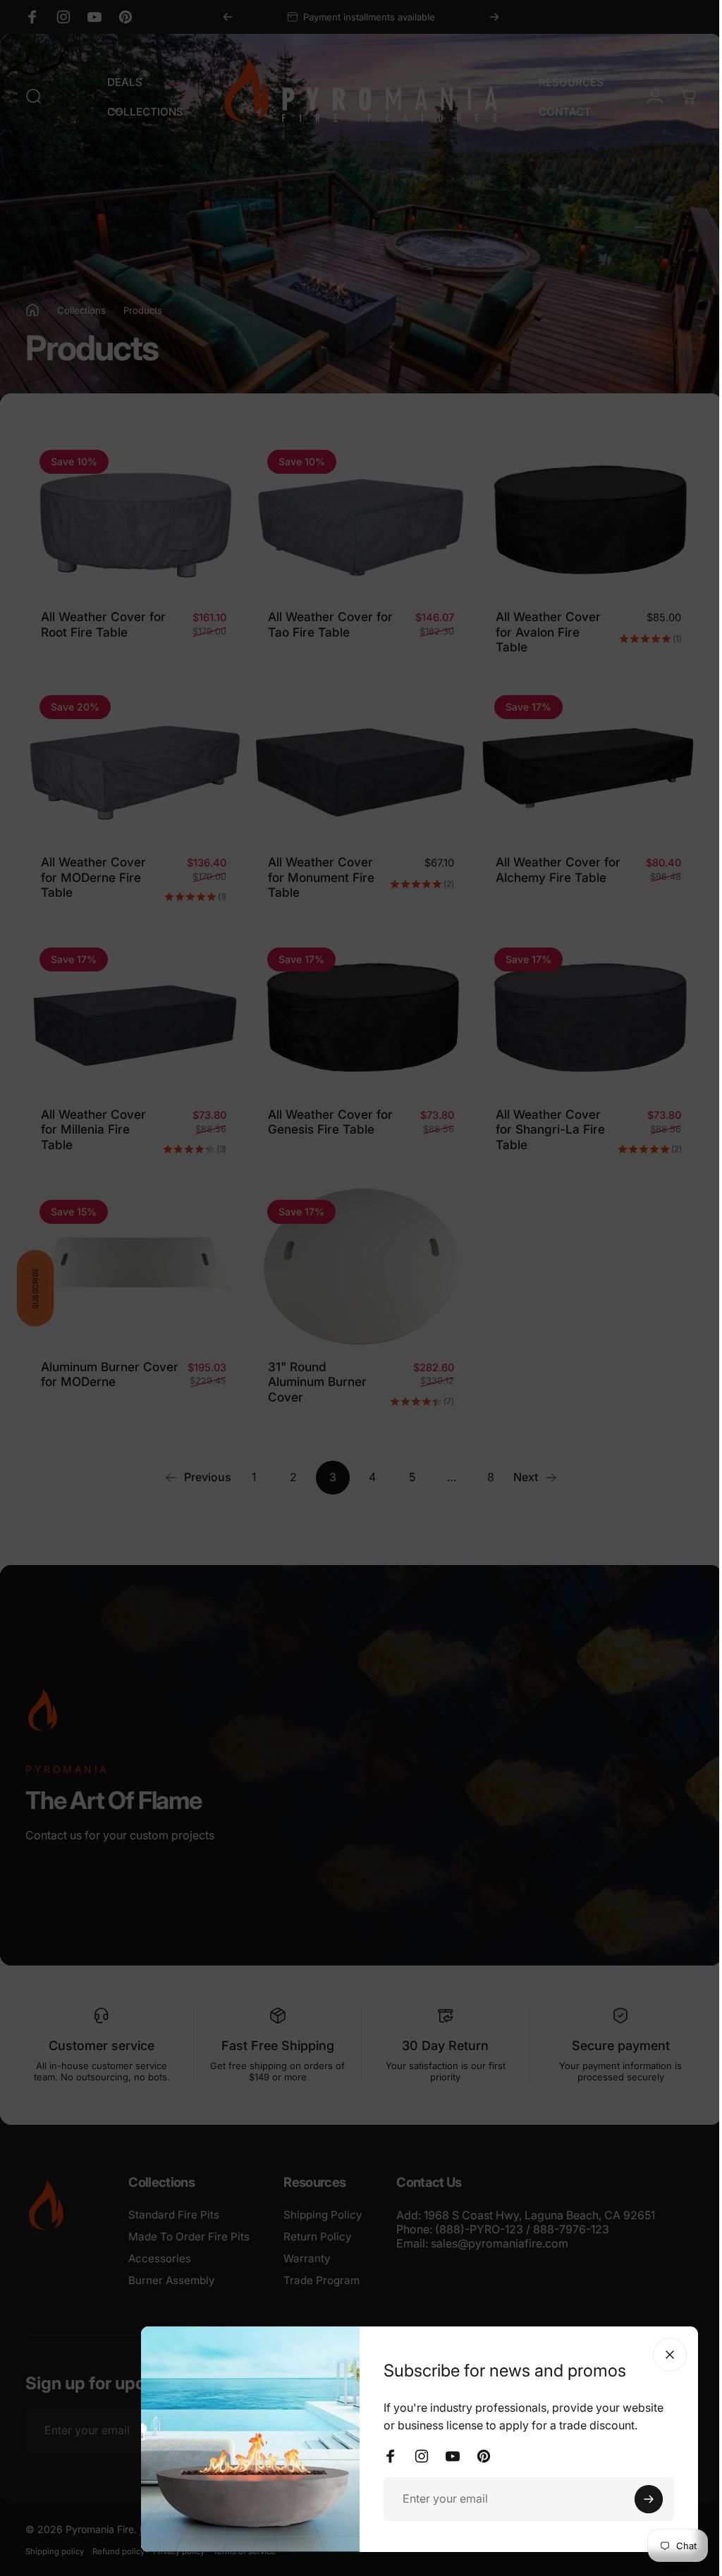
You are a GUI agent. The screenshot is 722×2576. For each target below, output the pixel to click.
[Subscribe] (638, 2499)
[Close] (659, 2355)
